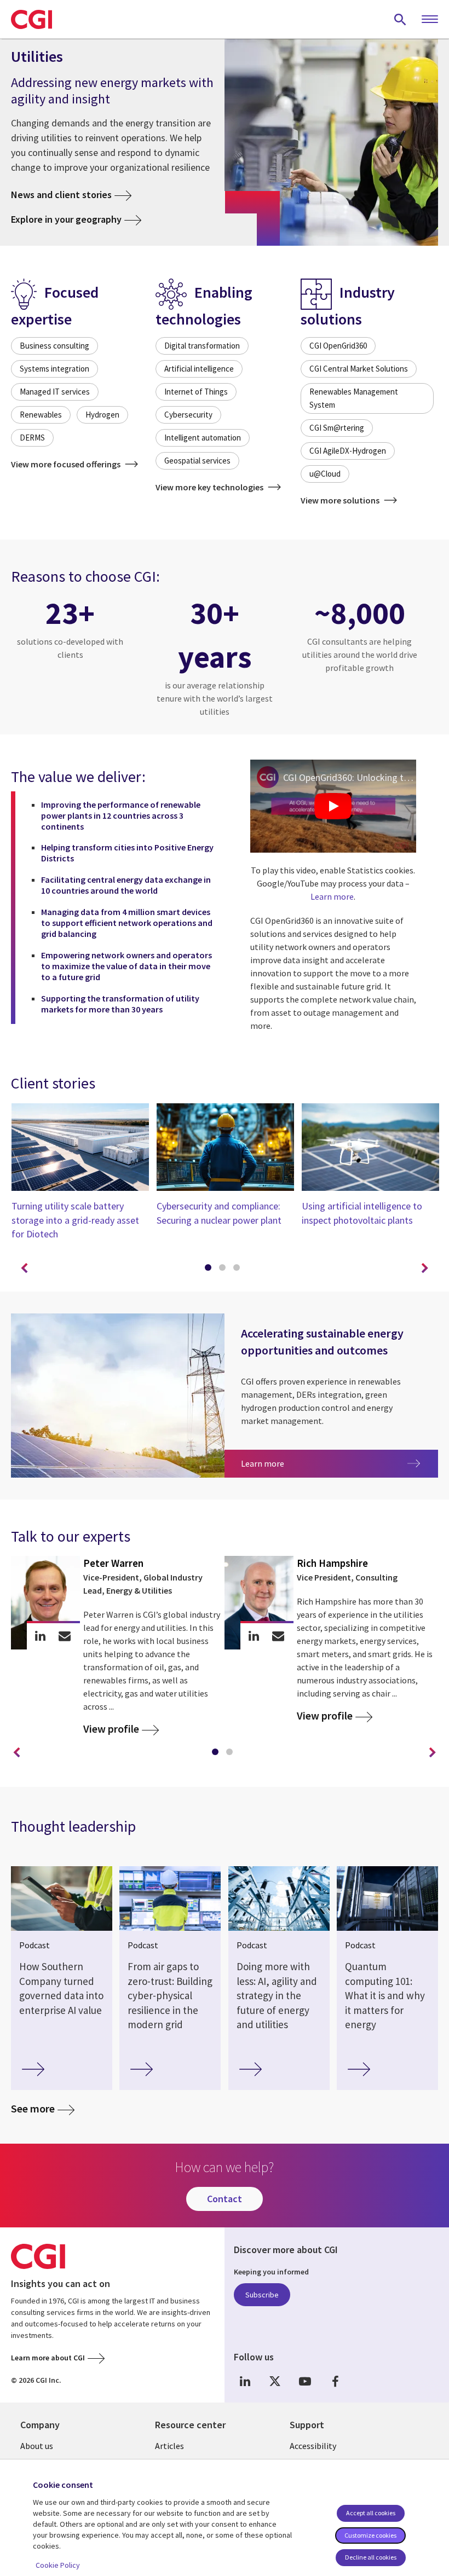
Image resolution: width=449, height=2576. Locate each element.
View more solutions (341, 500)
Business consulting (54, 346)
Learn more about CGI (48, 2358)
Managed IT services (55, 392)
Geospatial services (197, 461)
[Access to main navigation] (430, 20)
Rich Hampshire (332, 1563)
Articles (169, 2446)
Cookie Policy (58, 2565)
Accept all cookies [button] (371, 2513)
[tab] (210, 1270)
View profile (111, 1729)
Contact (225, 2199)
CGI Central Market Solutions (359, 369)
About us (37, 2446)
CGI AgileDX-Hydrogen (348, 451)
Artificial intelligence (199, 369)
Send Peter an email (65, 1636)
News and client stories (61, 195)
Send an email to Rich (278, 1636)
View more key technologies (210, 487)
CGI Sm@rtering (337, 428)
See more (33, 2108)
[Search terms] (400, 19)
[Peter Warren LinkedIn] (40, 1636)
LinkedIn (245, 2381)
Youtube (305, 2381)
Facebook (335, 2381)
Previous (24, 1269)
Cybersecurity (188, 415)
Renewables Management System (354, 398)
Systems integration (54, 369)
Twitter (275, 2381)
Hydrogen (102, 415)
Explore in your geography (66, 219)
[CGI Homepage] (31, 19)
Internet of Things (196, 392)
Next (425, 1269)
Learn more (332, 896)
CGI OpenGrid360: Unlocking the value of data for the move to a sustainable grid (350, 777)
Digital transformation (202, 346)
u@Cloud (325, 474)
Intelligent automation (203, 438)
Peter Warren (113, 1563)
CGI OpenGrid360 (338, 346)
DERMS (32, 438)
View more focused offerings (67, 464)
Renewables (41, 415)
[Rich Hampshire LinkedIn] (254, 1636)
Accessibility (313, 2446)
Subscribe (262, 2295)
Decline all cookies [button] (371, 2557)
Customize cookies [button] (370, 2535)
